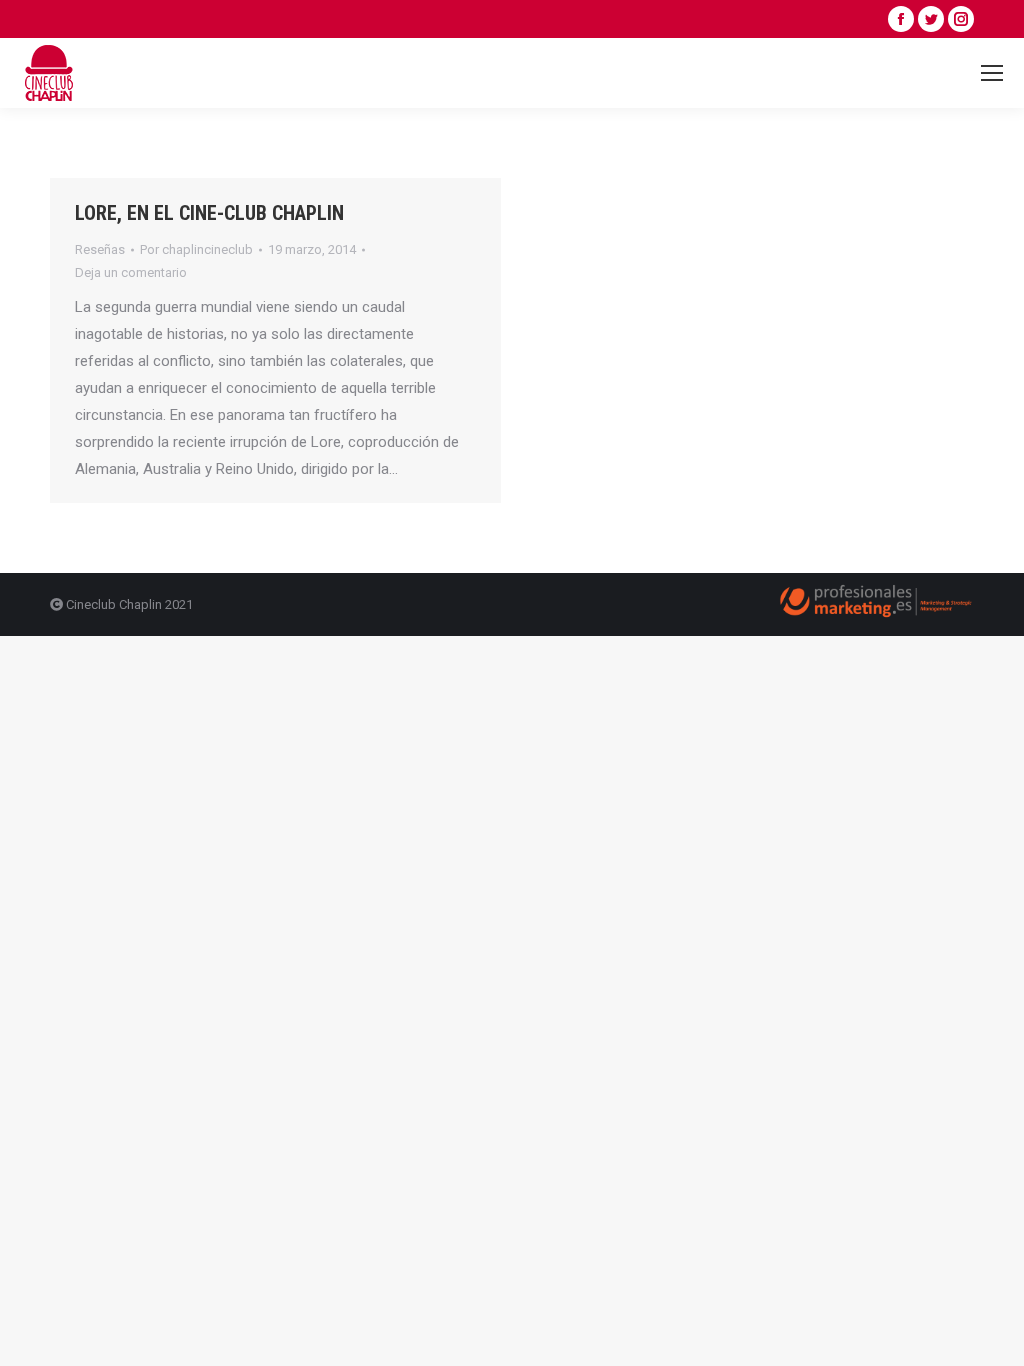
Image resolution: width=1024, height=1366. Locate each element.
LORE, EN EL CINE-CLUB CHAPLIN (209, 213)
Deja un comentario (131, 272)
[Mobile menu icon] (992, 73)
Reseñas (100, 249)
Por (196, 249)
